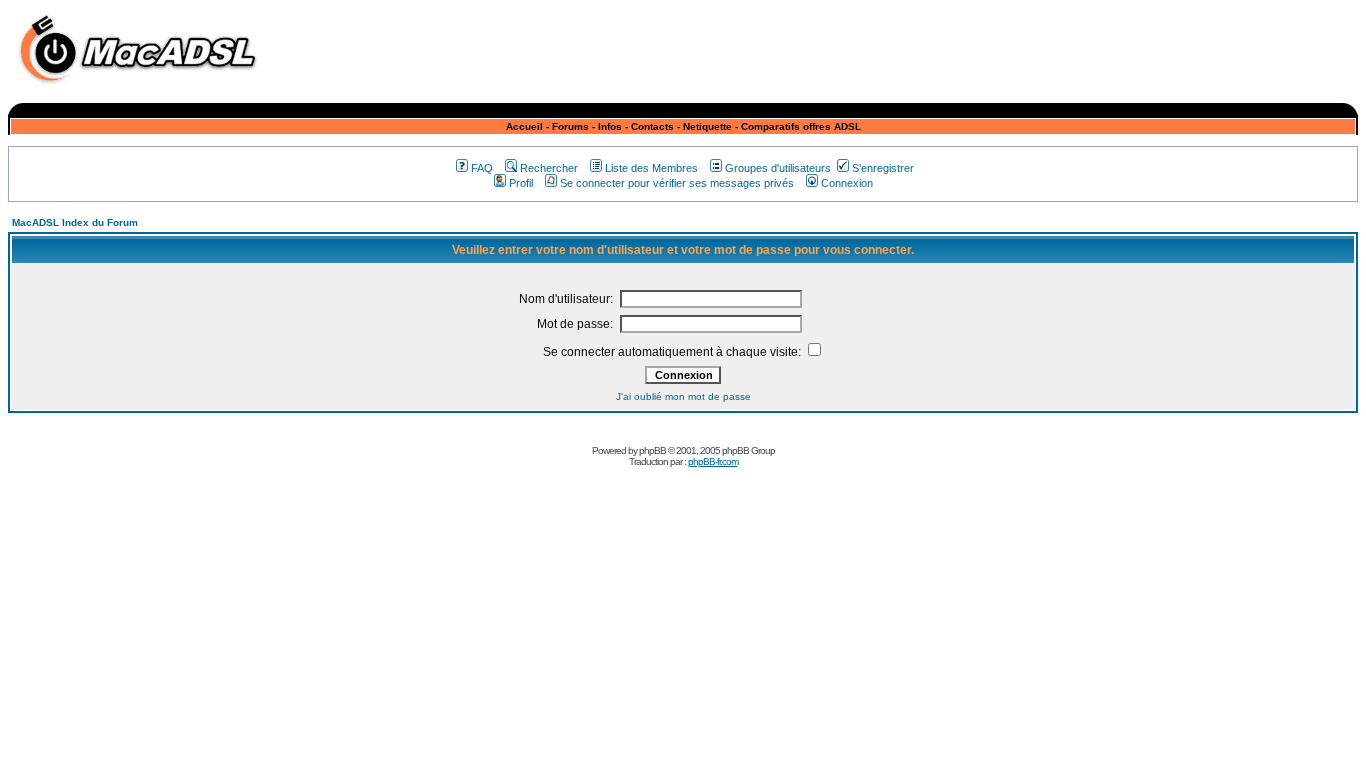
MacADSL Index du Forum (75, 222)
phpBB (652, 450)
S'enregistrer (883, 168)
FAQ (482, 168)
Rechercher (549, 168)
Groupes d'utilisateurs (778, 168)
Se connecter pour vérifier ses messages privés (677, 183)
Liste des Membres (651, 168)
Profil (521, 183)
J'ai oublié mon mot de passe (683, 396)
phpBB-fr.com (713, 461)
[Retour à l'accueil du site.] (143, 88)
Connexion (847, 183)
